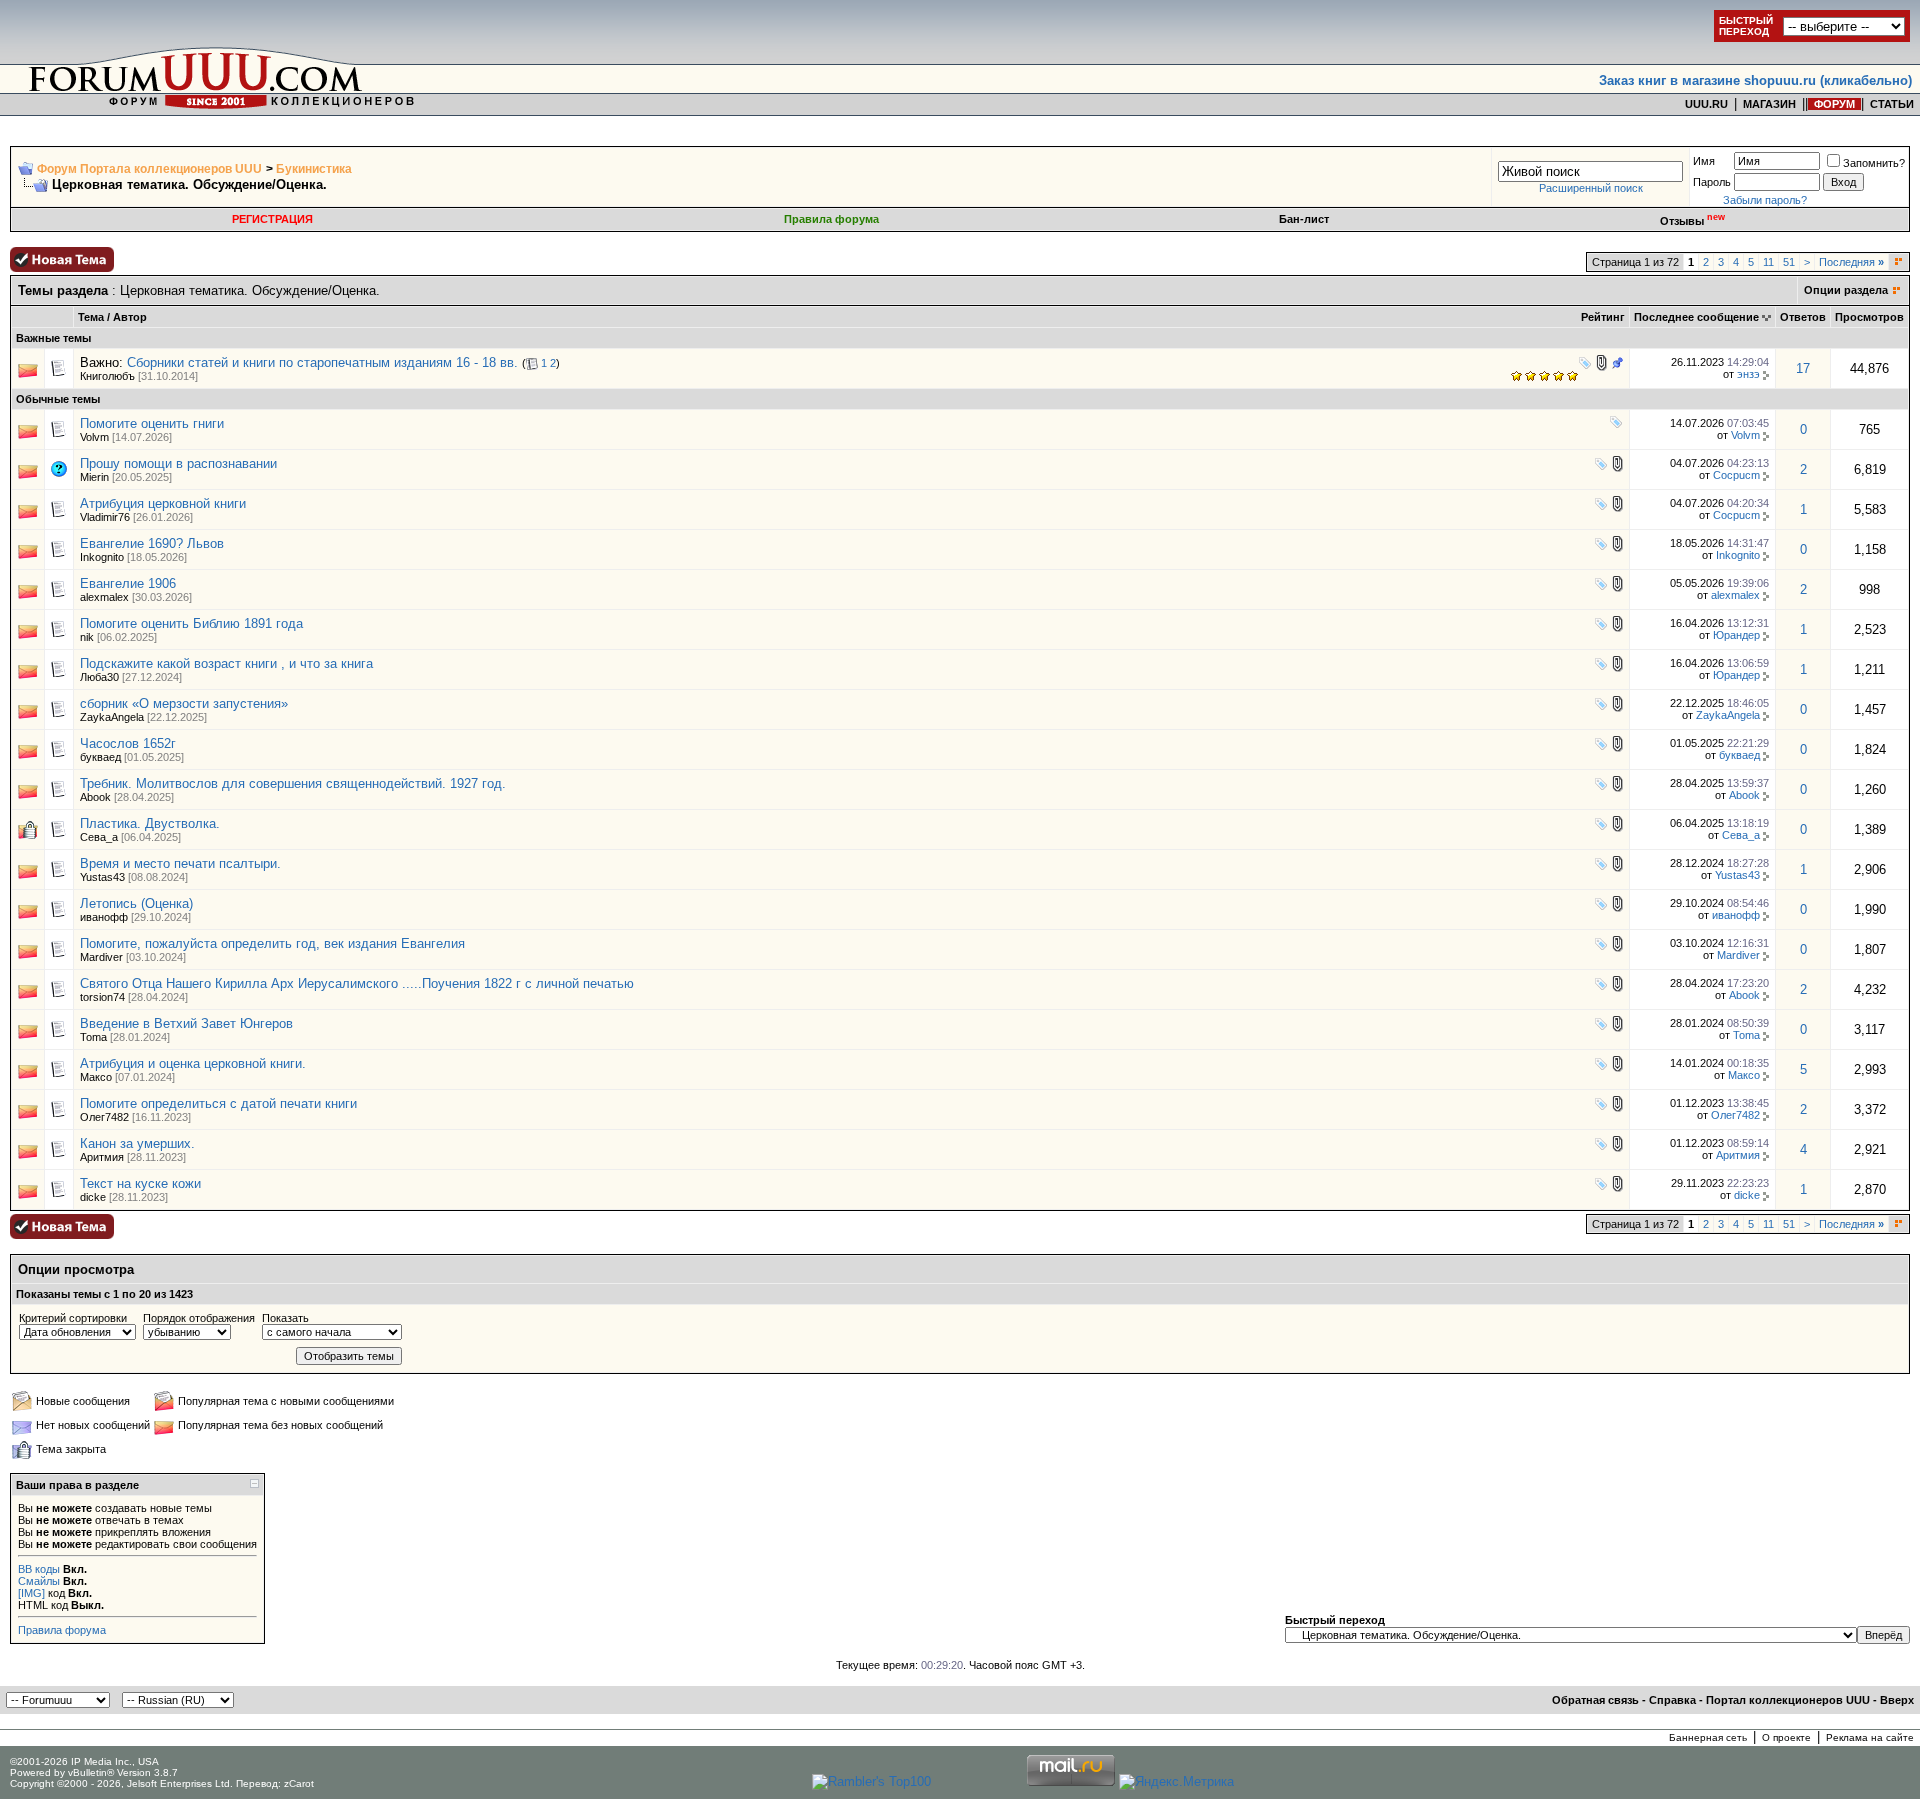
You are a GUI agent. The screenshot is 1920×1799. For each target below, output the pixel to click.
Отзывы (1692, 221)
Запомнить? (1874, 163)
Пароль (1712, 182)
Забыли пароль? (1765, 200)
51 (1789, 262)
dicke (93, 1197)
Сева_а (99, 837)
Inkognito (102, 557)
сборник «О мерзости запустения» (184, 703)
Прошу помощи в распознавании (178, 463)
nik (87, 637)
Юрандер (1736, 635)
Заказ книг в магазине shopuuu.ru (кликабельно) (1755, 80)
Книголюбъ (107, 376)
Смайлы (39, 1581)
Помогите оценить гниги (152, 423)
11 (1768, 262)
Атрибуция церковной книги (163, 503)
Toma (93, 1037)
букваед (100, 757)
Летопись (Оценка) (136, 903)
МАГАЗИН (1769, 104)
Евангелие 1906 (128, 583)
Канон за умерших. (137, 1143)
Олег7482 (104, 1117)
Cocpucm (1736, 475)
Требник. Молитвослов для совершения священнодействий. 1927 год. (293, 783)
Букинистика (314, 169)
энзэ (1748, 374)
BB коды (39, 1569)
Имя (1704, 161)
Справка (1672, 1700)
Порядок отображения (199, 1318)
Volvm (94, 437)
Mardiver (101, 957)
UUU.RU (1706, 104)
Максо (96, 1077)
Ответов (1803, 317)
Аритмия (102, 1157)
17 (1803, 368)
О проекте (1786, 1737)
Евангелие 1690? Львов (152, 543)
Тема (91, 317)
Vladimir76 (105, 517)
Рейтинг (1603, 317)
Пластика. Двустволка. (150, 823)
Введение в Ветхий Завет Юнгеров (186, 1023)
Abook (95, 797)
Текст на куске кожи (140, 1183)
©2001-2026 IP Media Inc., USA (84, 1761)
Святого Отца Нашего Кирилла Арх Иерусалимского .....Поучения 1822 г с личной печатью (357, 983)
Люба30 (99, 677)
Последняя (1851, 262)
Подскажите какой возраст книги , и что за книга (226, 663)
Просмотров (1869, 317)
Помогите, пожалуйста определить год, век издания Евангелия (272, 943)
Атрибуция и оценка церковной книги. (193, 1063)
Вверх (1897, 1700)
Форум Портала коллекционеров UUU (149, 169)
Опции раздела (1846, 290)
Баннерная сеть (1708, 1737)
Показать (285, 1318)
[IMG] (31, 1593)
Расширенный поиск (1591, 188)
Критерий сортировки (73, 1318)
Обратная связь (1595, 1700)
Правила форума (831, 219)
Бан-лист (1304, 219)
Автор (130, 317)
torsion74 (102, 997)
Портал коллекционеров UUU (1788, 1700)
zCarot (299, 1783)
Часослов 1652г (128, 743)
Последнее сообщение (1696, 317)
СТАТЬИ (1892, 104)
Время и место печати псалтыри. (180, 863)
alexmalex (104, 597)
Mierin (94, 477)
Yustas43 (102, 877)
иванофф (104, 917)
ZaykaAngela (112, 717)
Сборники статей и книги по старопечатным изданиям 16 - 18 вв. (322, 362)
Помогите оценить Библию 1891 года (191, 623)
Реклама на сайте (1870, 1737)
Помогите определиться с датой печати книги (218, 1103)
